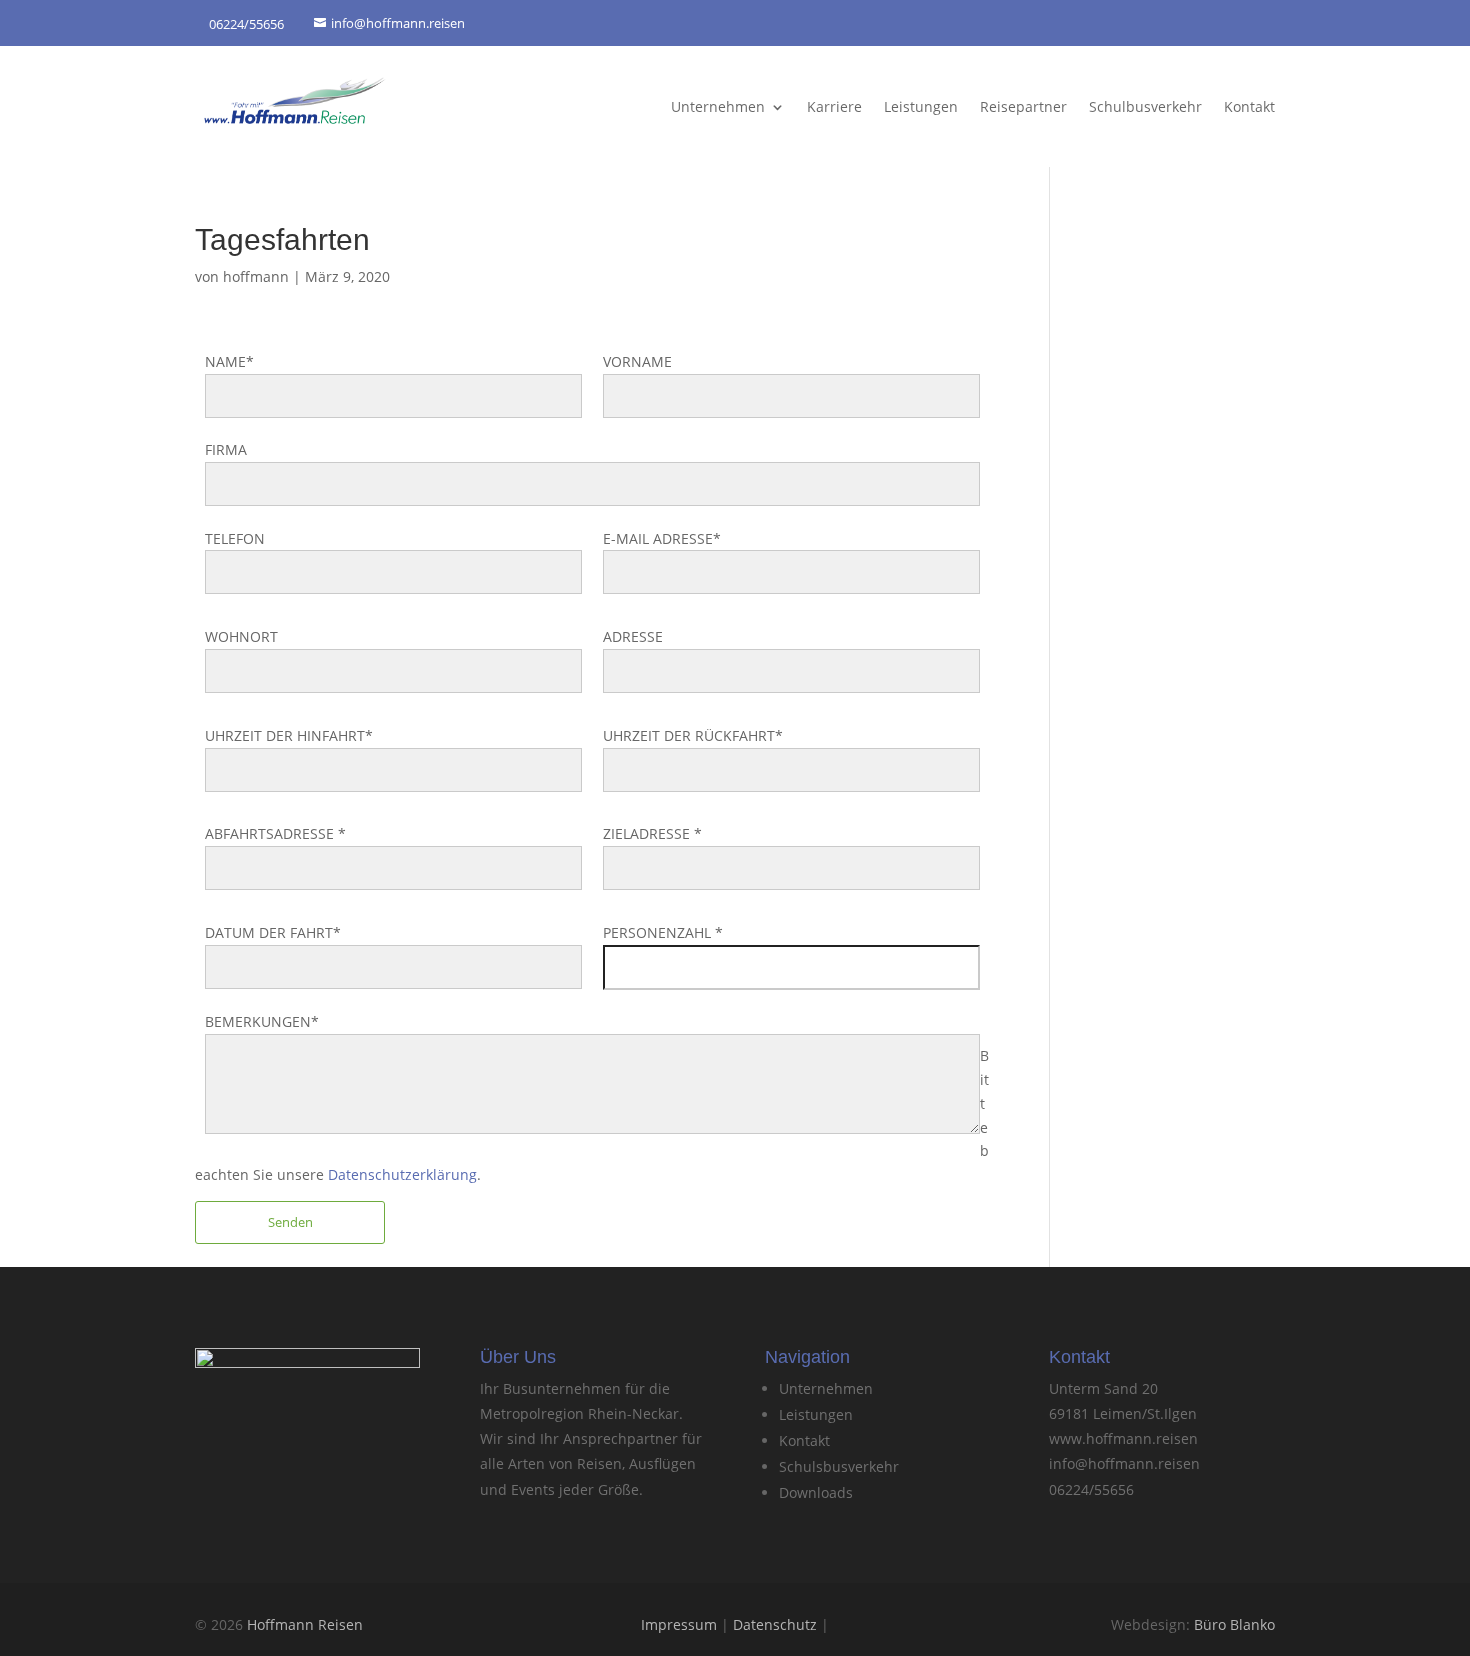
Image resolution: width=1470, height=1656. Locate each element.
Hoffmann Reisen (305, 1624)
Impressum (679, 1624)
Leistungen (921, 106)
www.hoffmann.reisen (1123, 1438)
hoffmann (256, 276)
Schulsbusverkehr (839, 1466)
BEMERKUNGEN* (262, 1021)
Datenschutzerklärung (402, 1174)
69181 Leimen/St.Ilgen (1123, 1413)
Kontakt (1249, 106)
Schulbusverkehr (1145, 106)
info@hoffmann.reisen (1124, 1463)
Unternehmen (718, 106)
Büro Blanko (1234, 1624)
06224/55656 (1091, 1489)
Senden (290, 1222)
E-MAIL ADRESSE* (662, 538)
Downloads (816, 1492)
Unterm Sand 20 (1103, 1388)
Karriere (834, 106)
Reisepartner (1023, 106)
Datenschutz (775, 1624)
